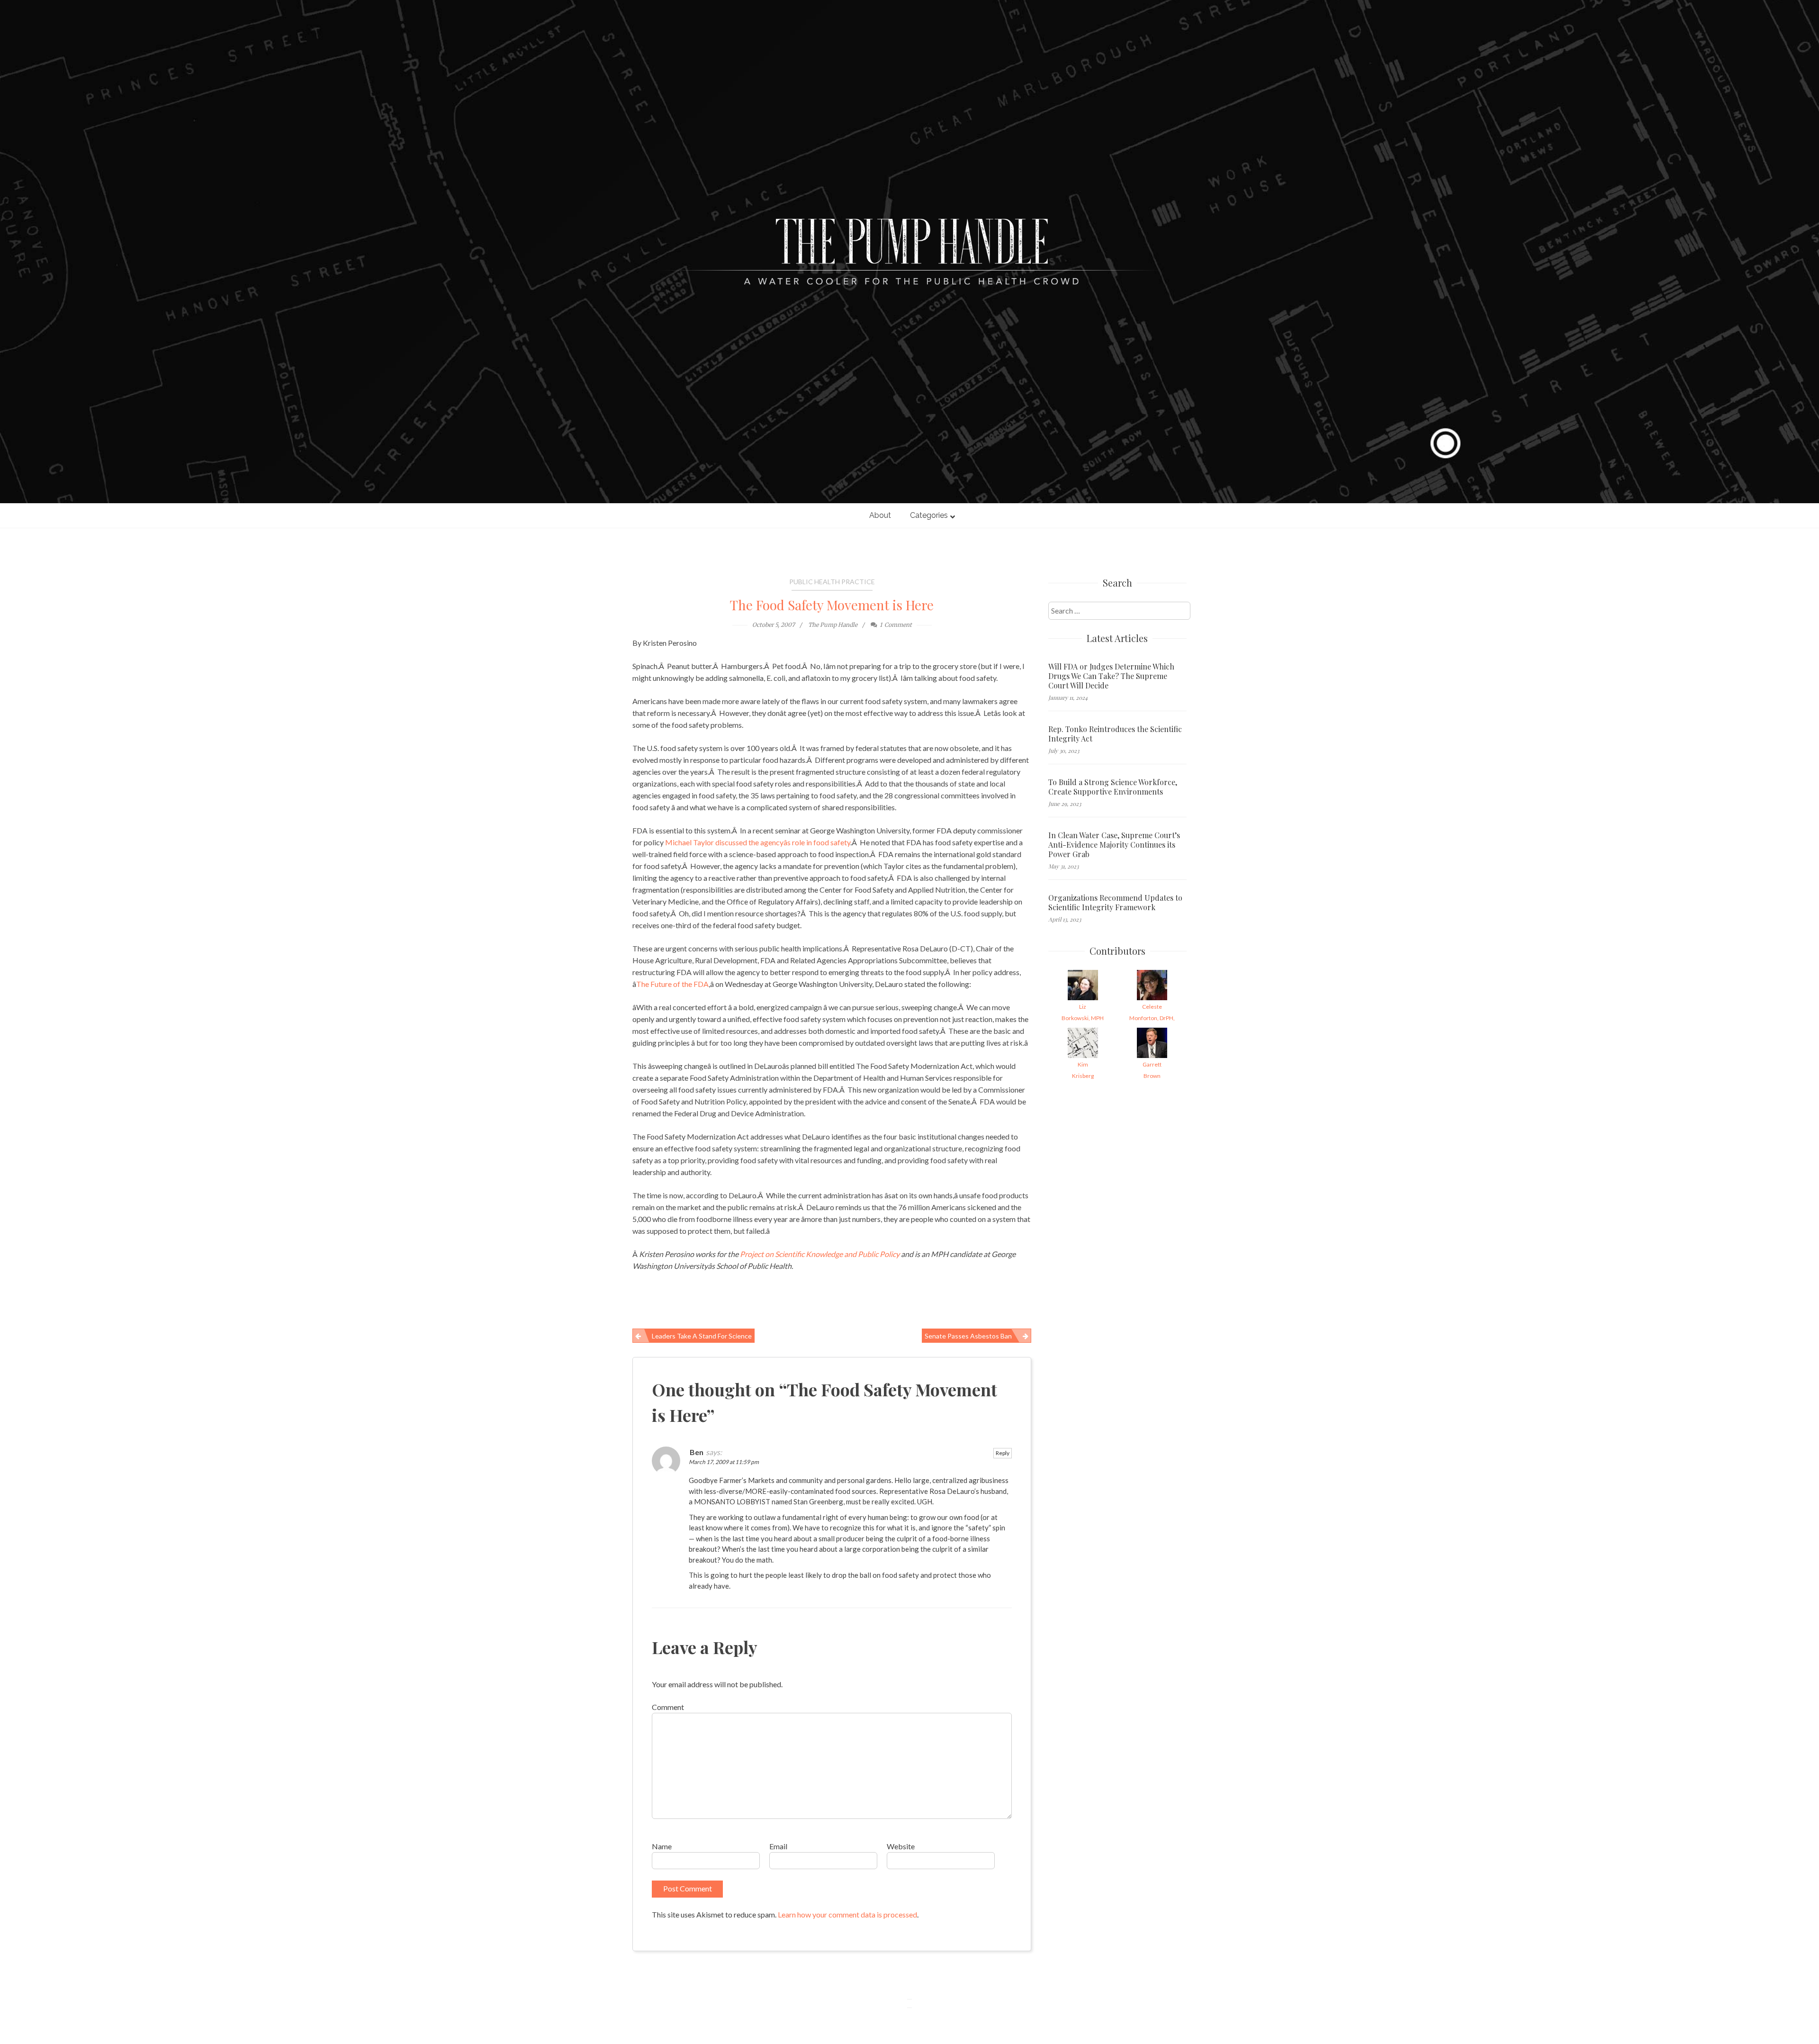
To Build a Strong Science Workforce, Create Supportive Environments (1113, 787)
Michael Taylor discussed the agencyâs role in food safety (758, 842)
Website (901, 1846)
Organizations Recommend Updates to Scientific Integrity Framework (1115, 903)
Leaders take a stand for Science (702, 1336)
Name (662, 1846)
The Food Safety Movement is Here (832, 605)
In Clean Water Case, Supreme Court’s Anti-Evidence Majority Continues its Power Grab (1114, 845)
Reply (1003, 1453)
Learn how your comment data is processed (847, 1914)
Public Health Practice (832, 582)
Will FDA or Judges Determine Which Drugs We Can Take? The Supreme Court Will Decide (1111, 676)
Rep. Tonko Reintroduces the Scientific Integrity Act (1115, 734)
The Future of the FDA (672, 984)
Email (778, 1846)
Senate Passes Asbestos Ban (968, 1336)
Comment (668, 1707)
